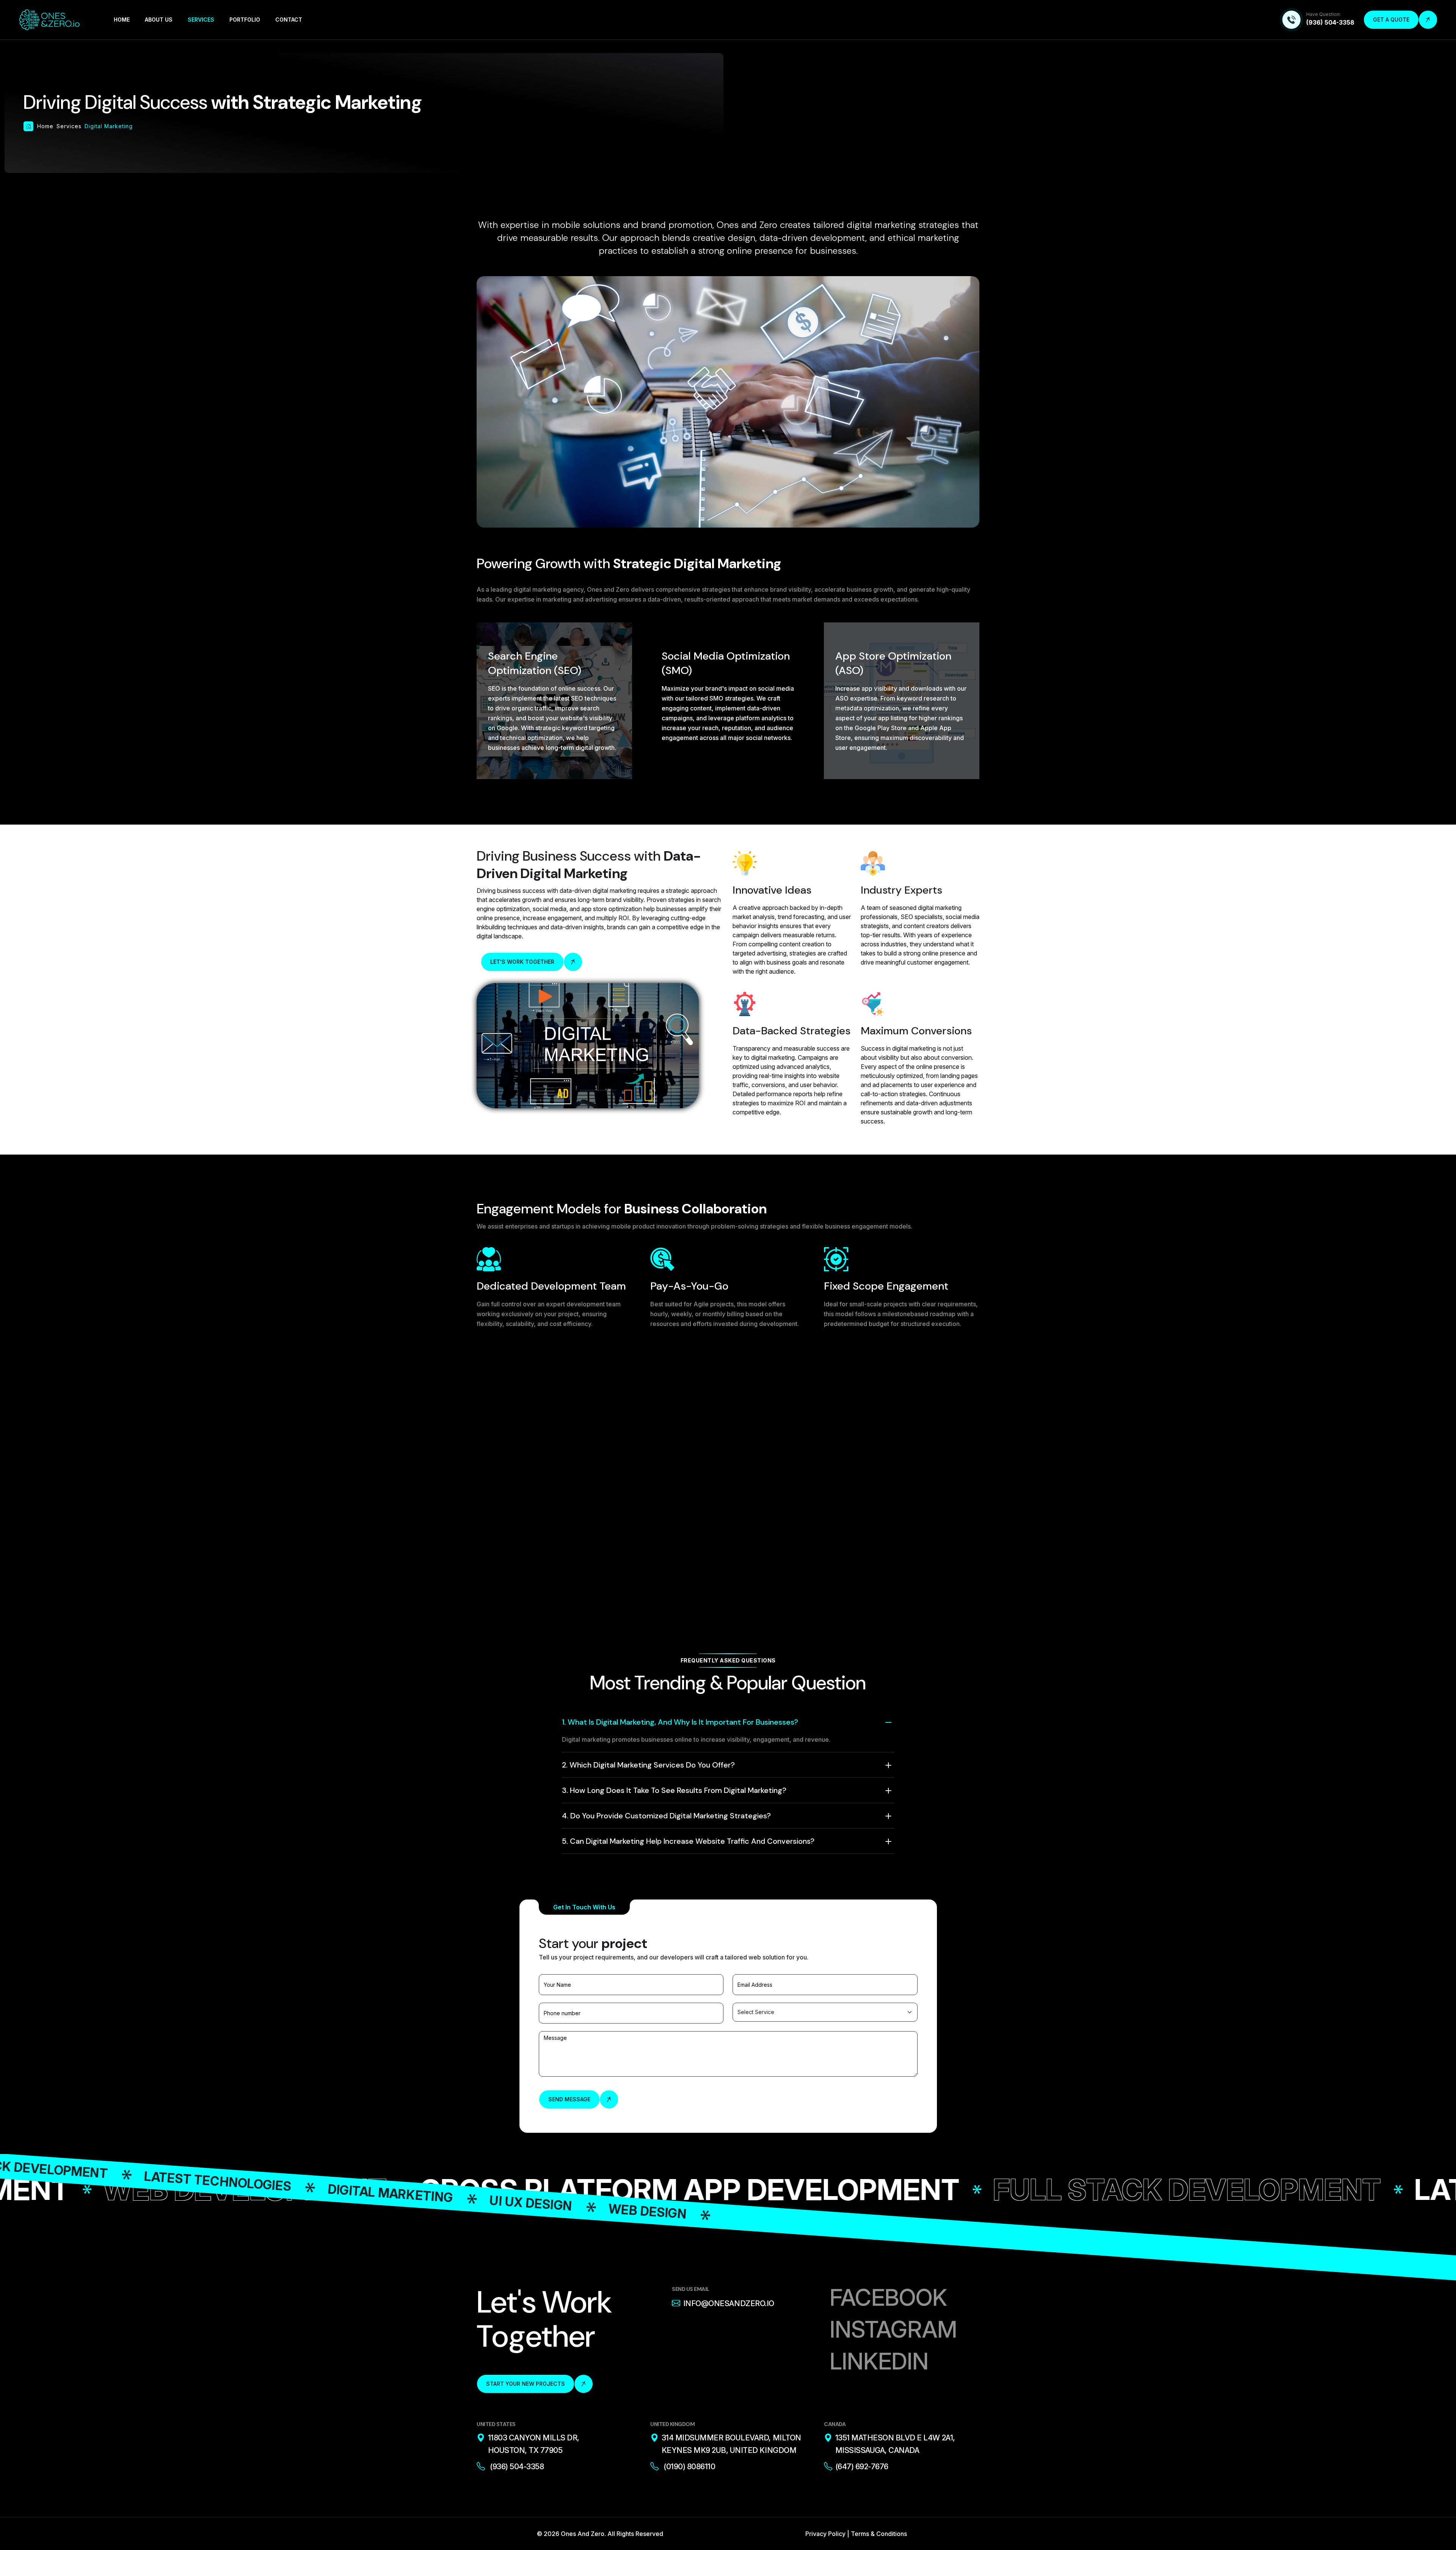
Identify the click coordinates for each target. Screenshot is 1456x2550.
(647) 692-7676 (862, 2467)
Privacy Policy (825, 2534)
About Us (159, 20)
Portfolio (245, 20)
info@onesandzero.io (729, 2303)
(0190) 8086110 (689, 2467)
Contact (289, 20)
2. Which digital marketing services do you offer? (648, 1765)
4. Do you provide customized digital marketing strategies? (666, 1816)
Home (122, 20)
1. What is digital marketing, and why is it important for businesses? (680, 1722)
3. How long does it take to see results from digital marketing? (674, 1790)
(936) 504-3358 (1330, 22)
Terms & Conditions (879, 2534)
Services (201, 20)
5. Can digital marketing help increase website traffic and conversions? (688, 1841)
